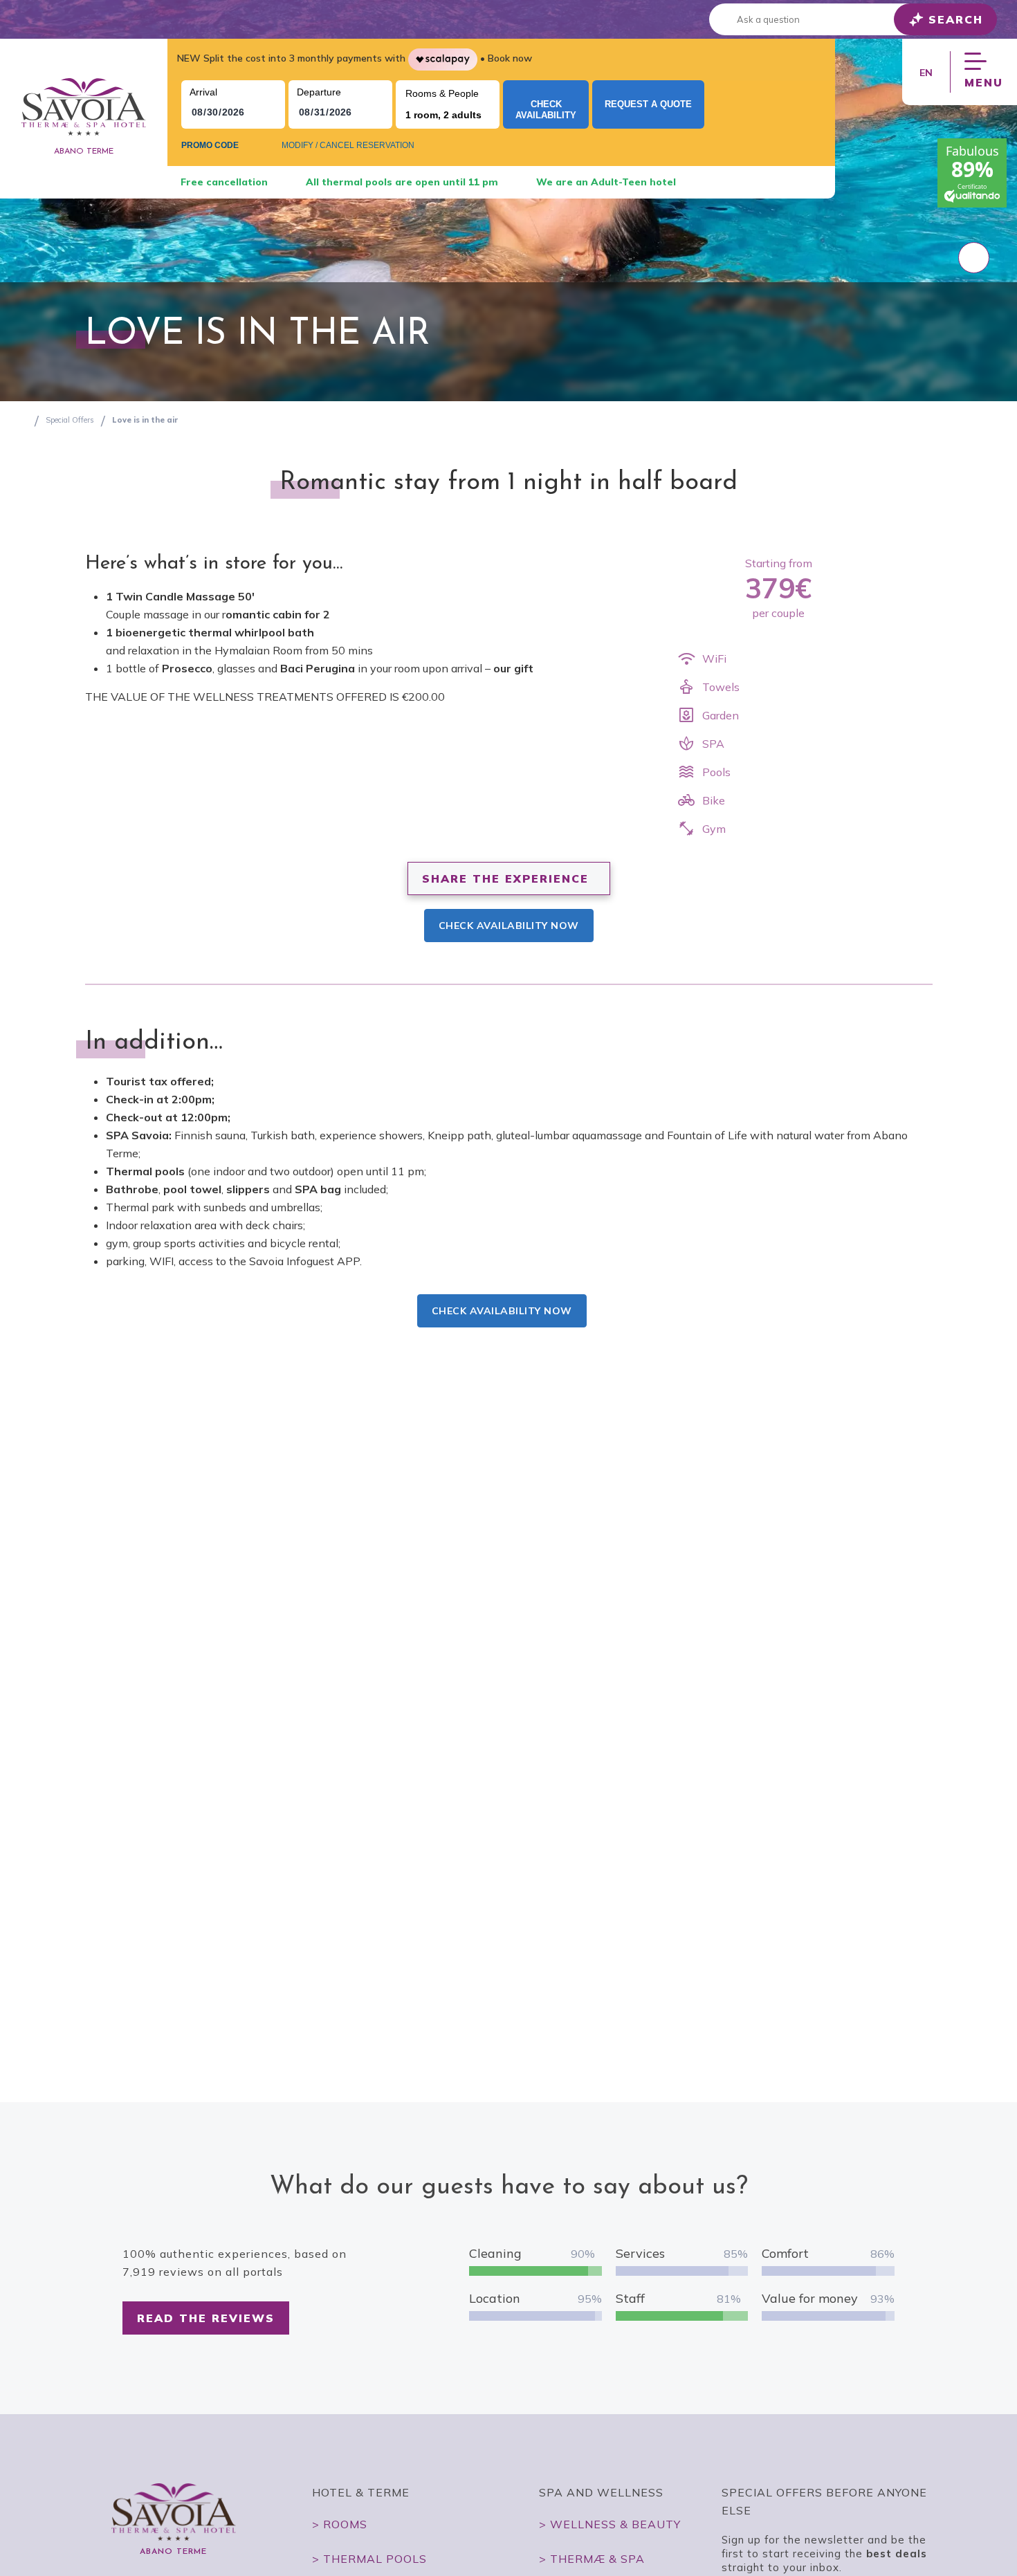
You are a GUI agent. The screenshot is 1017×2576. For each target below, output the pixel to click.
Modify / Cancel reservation (348, 145)
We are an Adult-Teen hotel (606, 182)
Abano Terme (84, 151)
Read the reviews (206, 2318)
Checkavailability (546, 110)
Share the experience (505, 878)
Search (956, 19)
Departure (319, 92)
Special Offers (70, 420)
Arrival (203, 92)
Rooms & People (442, 93)
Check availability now (509, 926)
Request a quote (648, 104)
